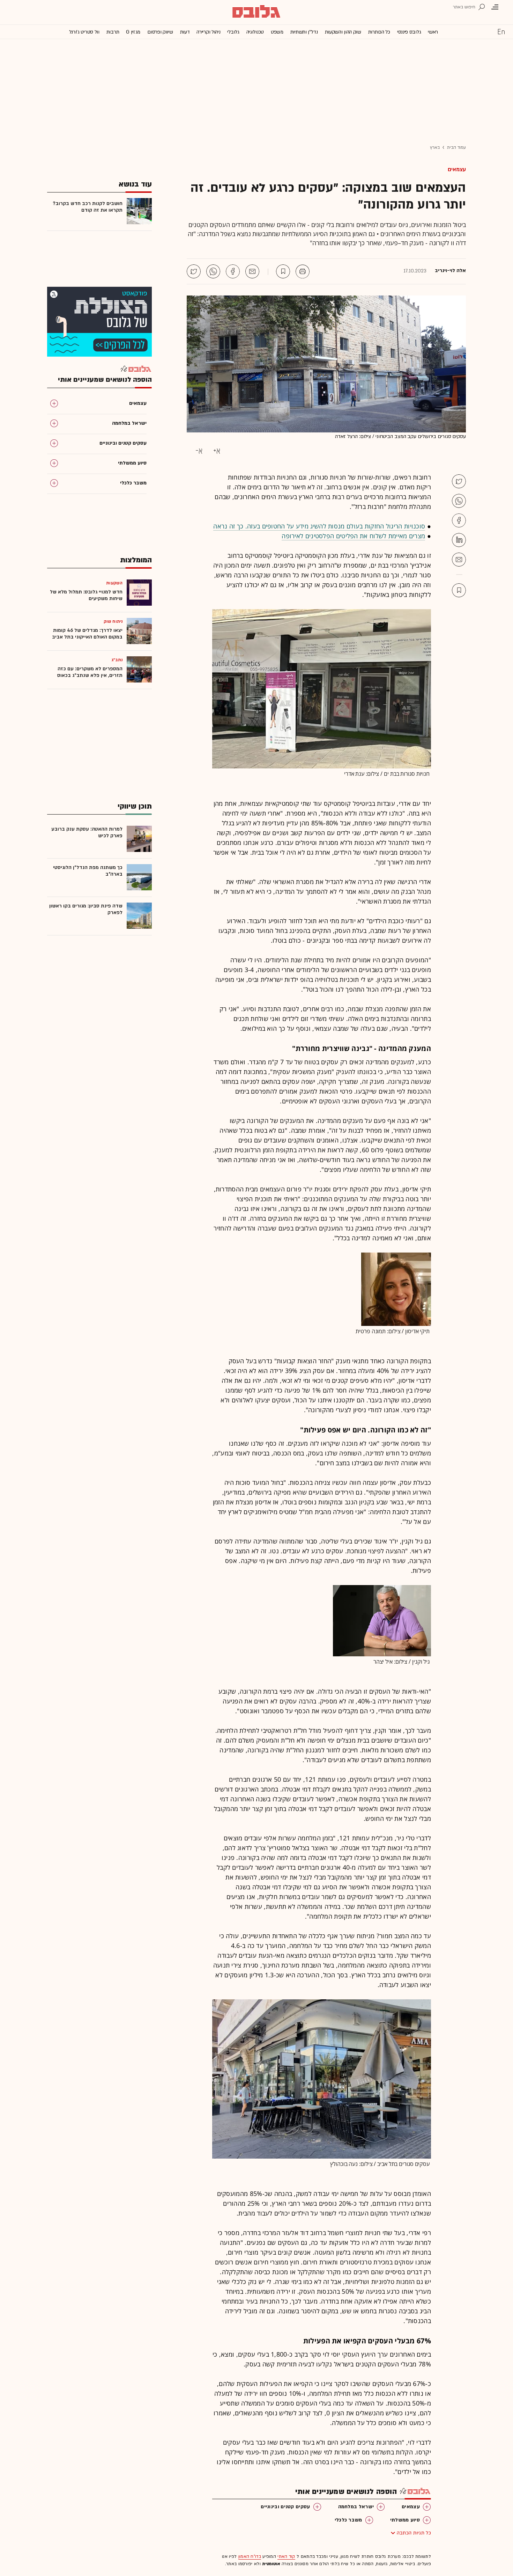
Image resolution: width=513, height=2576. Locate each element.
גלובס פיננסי (409, 32)
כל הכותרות (379, 32)
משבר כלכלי (348, 2520)
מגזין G (133, 32)
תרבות (113, 32)
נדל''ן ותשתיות (304, 32)
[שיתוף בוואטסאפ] (213, 271)
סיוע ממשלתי (405, 2520)
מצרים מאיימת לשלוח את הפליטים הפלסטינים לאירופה (353, 536)
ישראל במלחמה (356, 2507)
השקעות (114, 583)
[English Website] (501, 31)
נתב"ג (117, 660)
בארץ (435, 147)
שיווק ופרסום (160, 32)
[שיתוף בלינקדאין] (459, 540)
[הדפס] (303, 271)
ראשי (433, 32)
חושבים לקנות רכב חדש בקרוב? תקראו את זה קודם (88, 207)
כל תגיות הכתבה (414, 2533)
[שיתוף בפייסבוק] (233, 271)
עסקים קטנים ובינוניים (285, 2507)
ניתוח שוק (113, 621)
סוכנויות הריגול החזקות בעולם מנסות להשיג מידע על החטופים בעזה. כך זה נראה (319, 526)
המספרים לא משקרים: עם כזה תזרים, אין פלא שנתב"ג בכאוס (90, 672)
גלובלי (233, 32)
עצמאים (457, 169)
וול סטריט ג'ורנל (84, 32)
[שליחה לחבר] (252, 271)
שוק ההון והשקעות (343, 32)
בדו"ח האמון (250, 2556)
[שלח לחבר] (459, 560)
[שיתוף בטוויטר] (194, 271)
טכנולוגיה (255, 32)
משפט (277, 32)
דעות (185, 32)
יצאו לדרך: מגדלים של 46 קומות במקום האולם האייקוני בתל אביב (87, 634)
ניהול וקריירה (208, 32)
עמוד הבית (456, 147)
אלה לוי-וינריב (450, 271)
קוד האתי (286, 2556)
